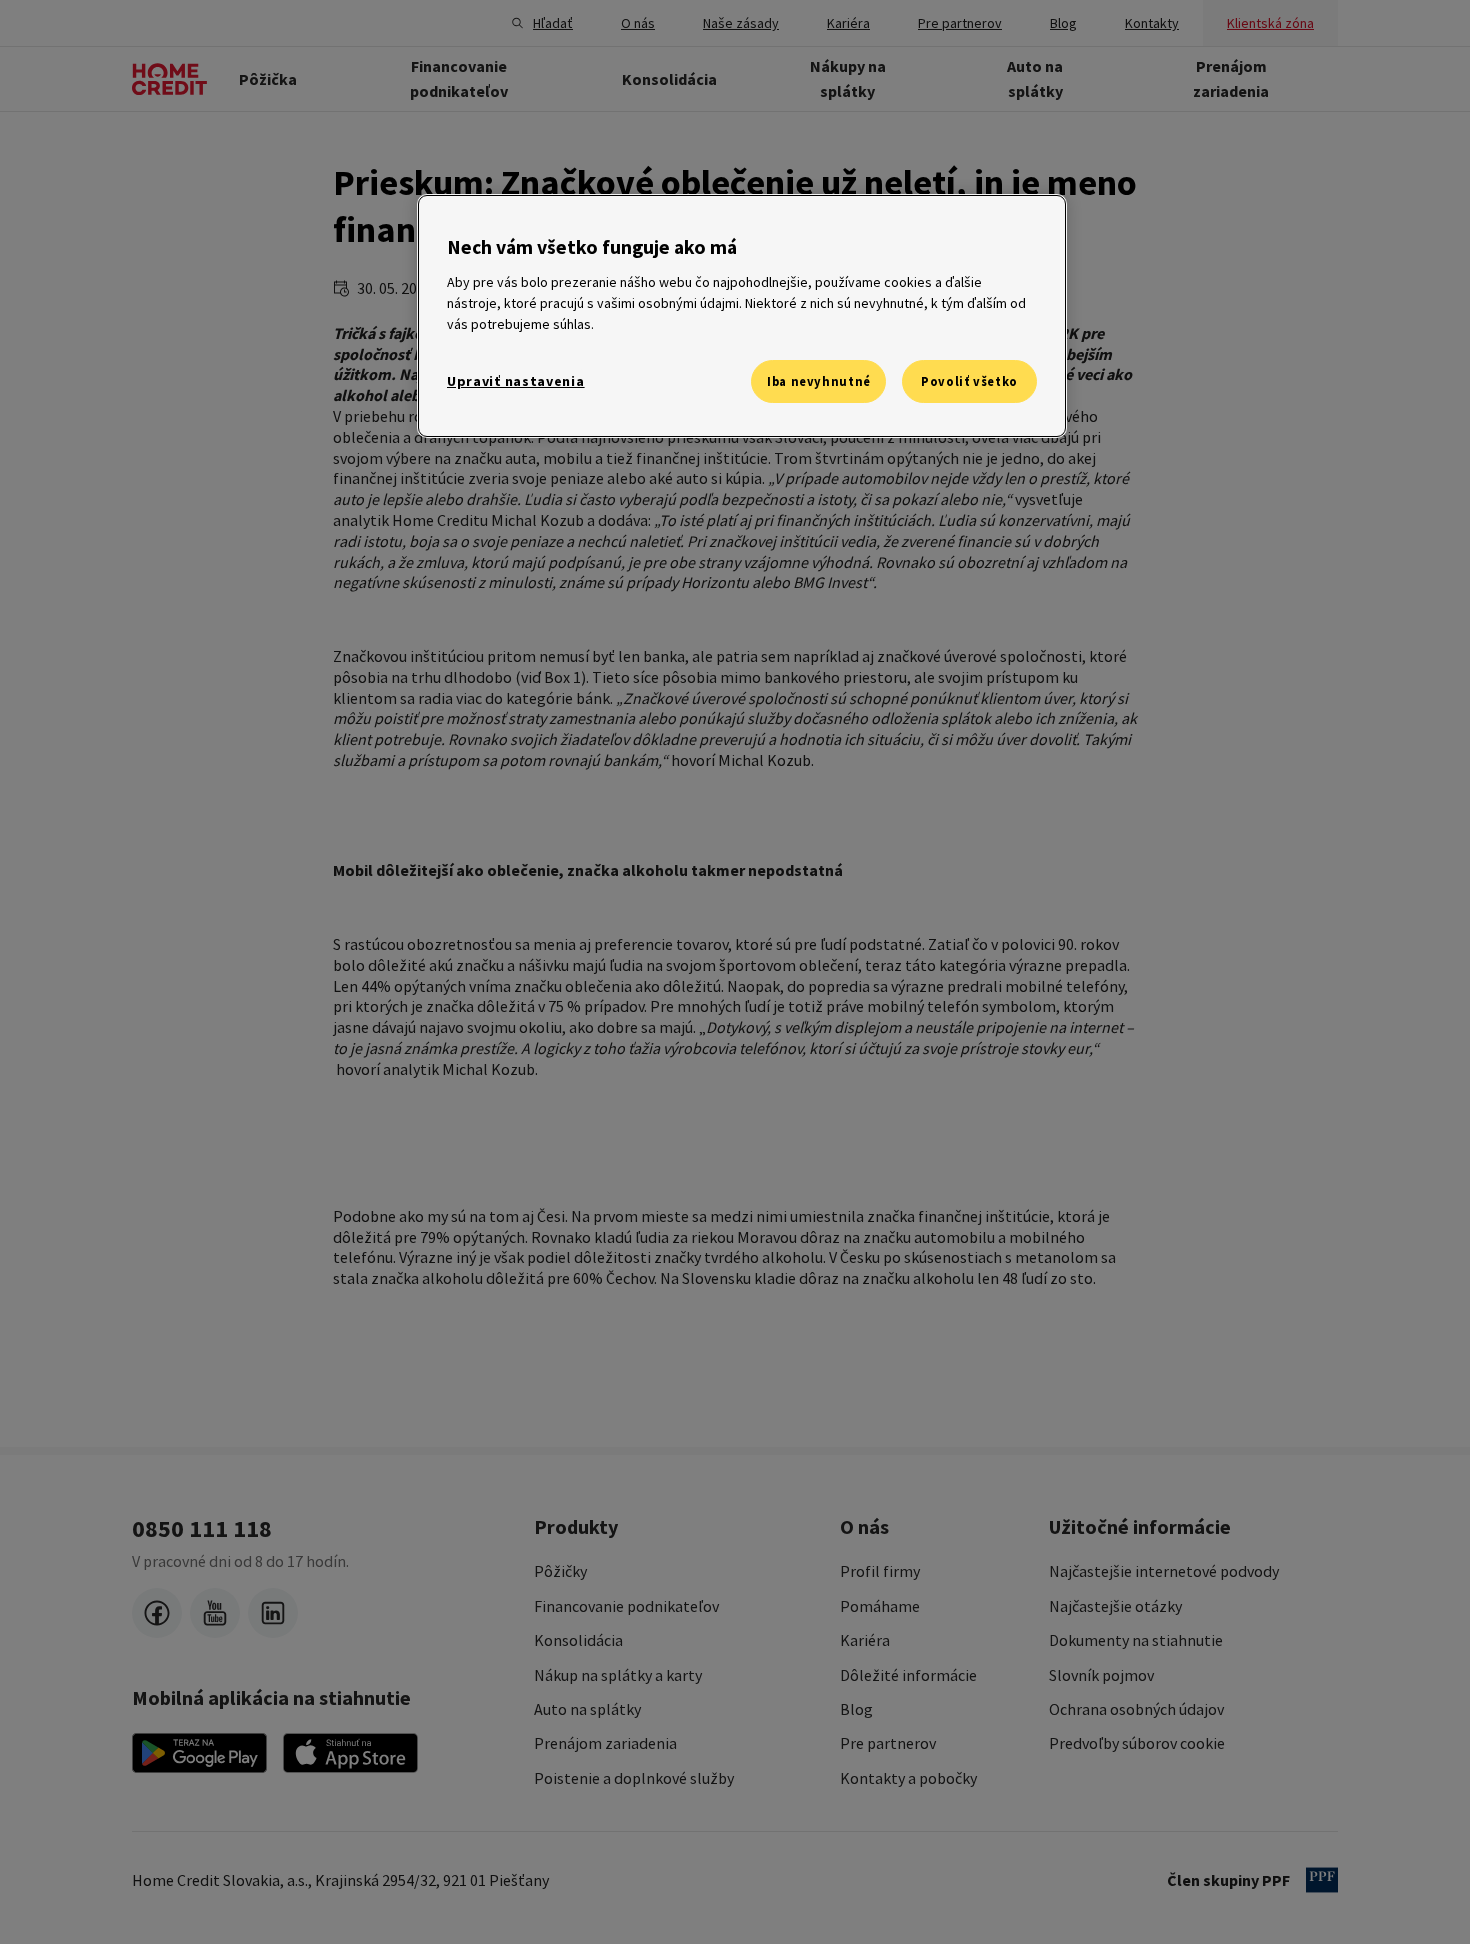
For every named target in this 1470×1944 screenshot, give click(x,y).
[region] (742, 316)
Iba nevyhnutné (819, 381)
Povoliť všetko (969, 381)
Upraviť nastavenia (516, 381)
